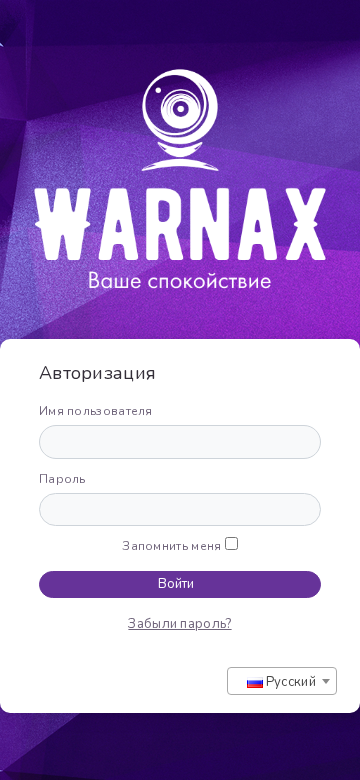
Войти (176, 584)
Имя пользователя (96, 411)
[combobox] (282, 681)
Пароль (62, 479)
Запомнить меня (171, 546)
